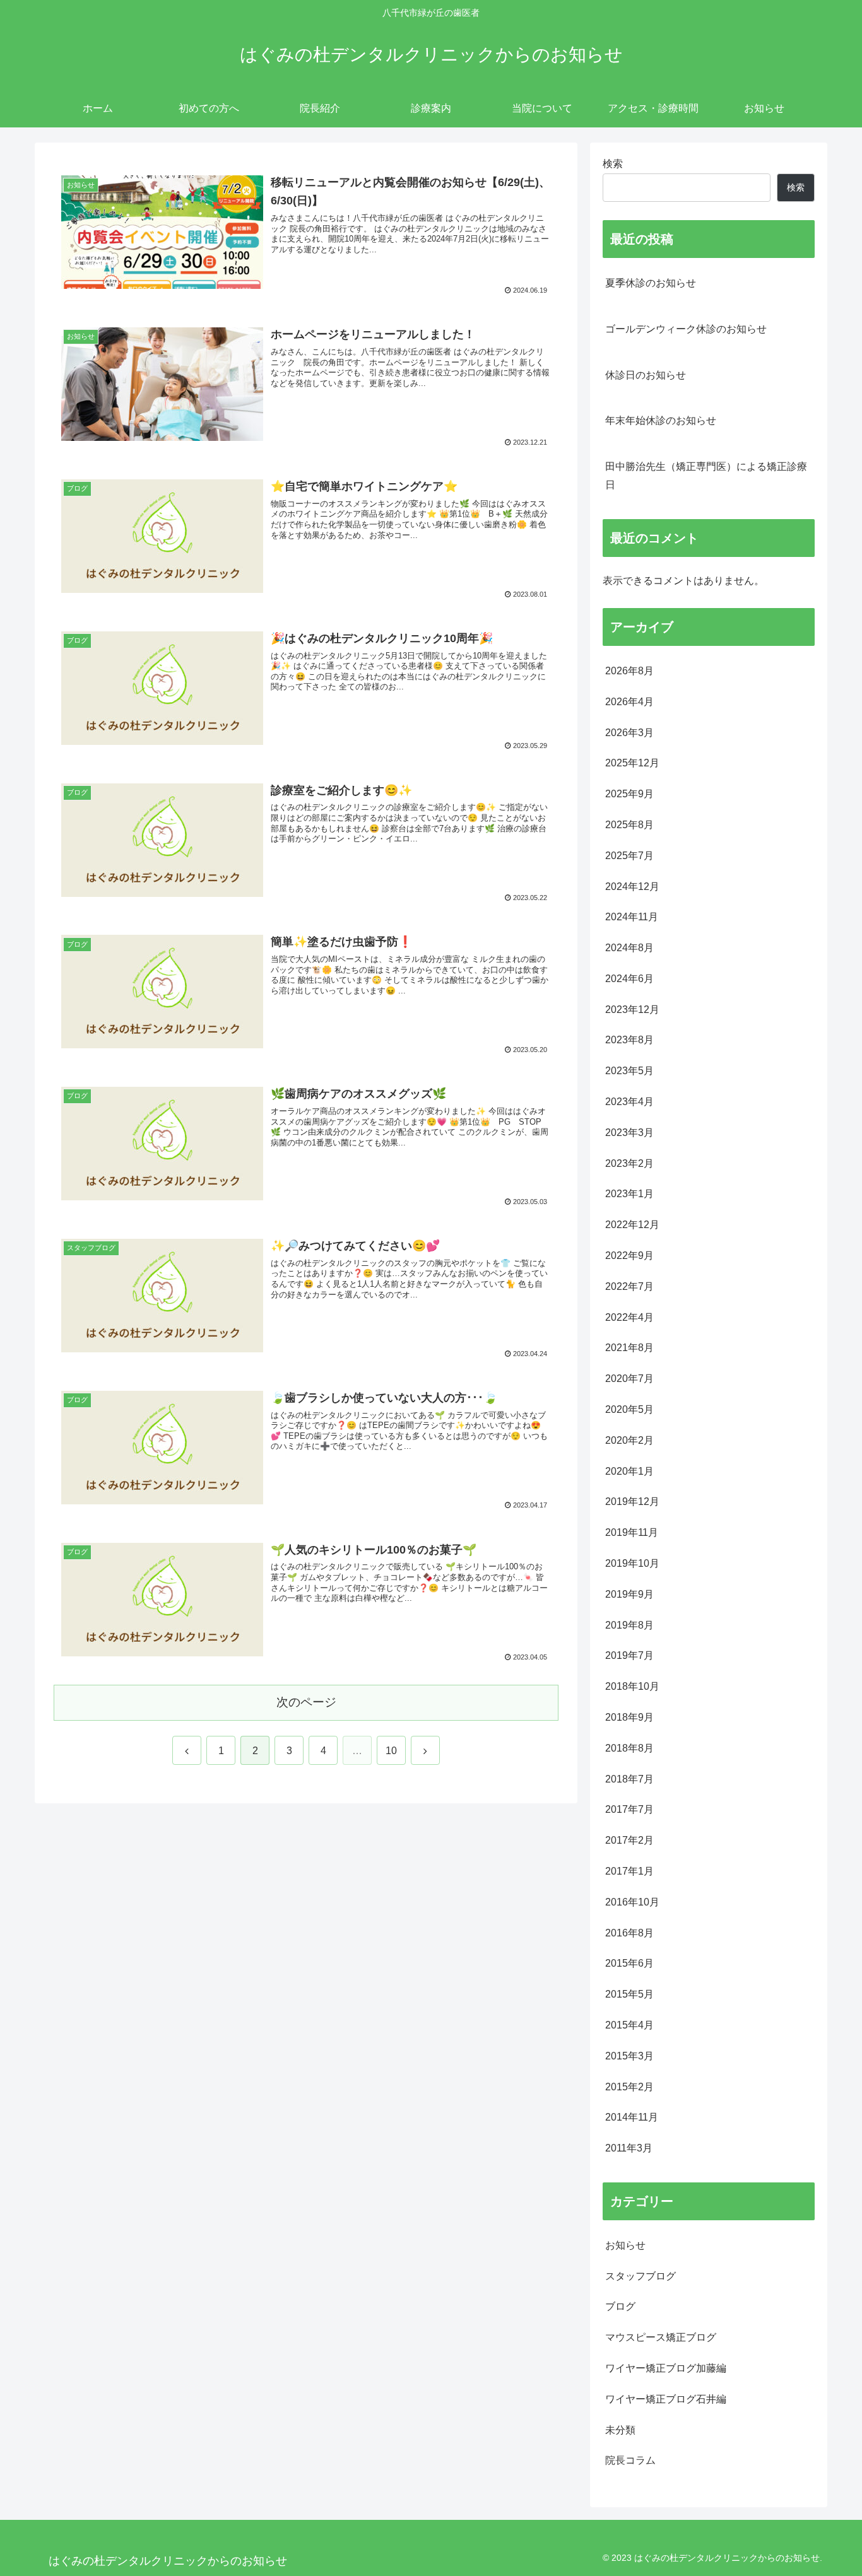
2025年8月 (629, 825)
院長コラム (630, 2461)
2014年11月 (632, 2118)
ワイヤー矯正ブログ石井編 (666, 2399)
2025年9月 (629, 794)
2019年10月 (632, 1563)
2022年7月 (629, 1286)
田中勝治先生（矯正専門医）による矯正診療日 (706, 476)
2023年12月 (632, 1010)
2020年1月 (629, 1471)
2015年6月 (629, 1964)
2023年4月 (629, 1102)
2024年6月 (629, 979)
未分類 (620, 2430)
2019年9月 (629, 1594)
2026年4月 (629, 702)
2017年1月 (629, 1871)
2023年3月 (629, 1133)
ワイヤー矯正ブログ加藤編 (666, 2368)
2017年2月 (629, 1840)
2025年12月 (632, 764)
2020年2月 (629, 1440)
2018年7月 (629, 1779)
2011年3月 (629, 2148)
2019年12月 (632, 1502)
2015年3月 (629, 2056)
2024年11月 (632, 917)
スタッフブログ (641, 2276)
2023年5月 (629, 1071)
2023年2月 (629, 1163)
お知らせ (625, 2245)
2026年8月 (629, 671)
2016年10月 (632, 1902)
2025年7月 (629, 856)
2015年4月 (629, 2025)
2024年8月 (629, 948)
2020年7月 (629, 1379)
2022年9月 (629, 1256)
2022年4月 (629, 1317)
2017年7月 (629, 1810)
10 (391, 1751)
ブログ (620, 2307)
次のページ (306, 1702)
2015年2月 (629, 2087)
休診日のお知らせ (646, 375)
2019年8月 (629, 1625)
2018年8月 (629, 1748)
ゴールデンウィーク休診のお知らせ (686, 329)
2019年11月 (632, 1532)
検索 (613, 164)
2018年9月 (629, 1717)
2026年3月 (629, 733)
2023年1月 (629, 1194)
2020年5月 (629, 1409)
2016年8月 (629, 1933)
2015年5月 (629, 1994)
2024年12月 (632, 887)
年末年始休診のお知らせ (661, 420)
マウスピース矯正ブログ (661, 2337)
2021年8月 (629, 1348)
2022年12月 (632, 1225)
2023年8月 (629, 1040)
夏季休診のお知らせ (651, 283)
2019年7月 (629, 1656)
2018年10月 (632, 1686)
